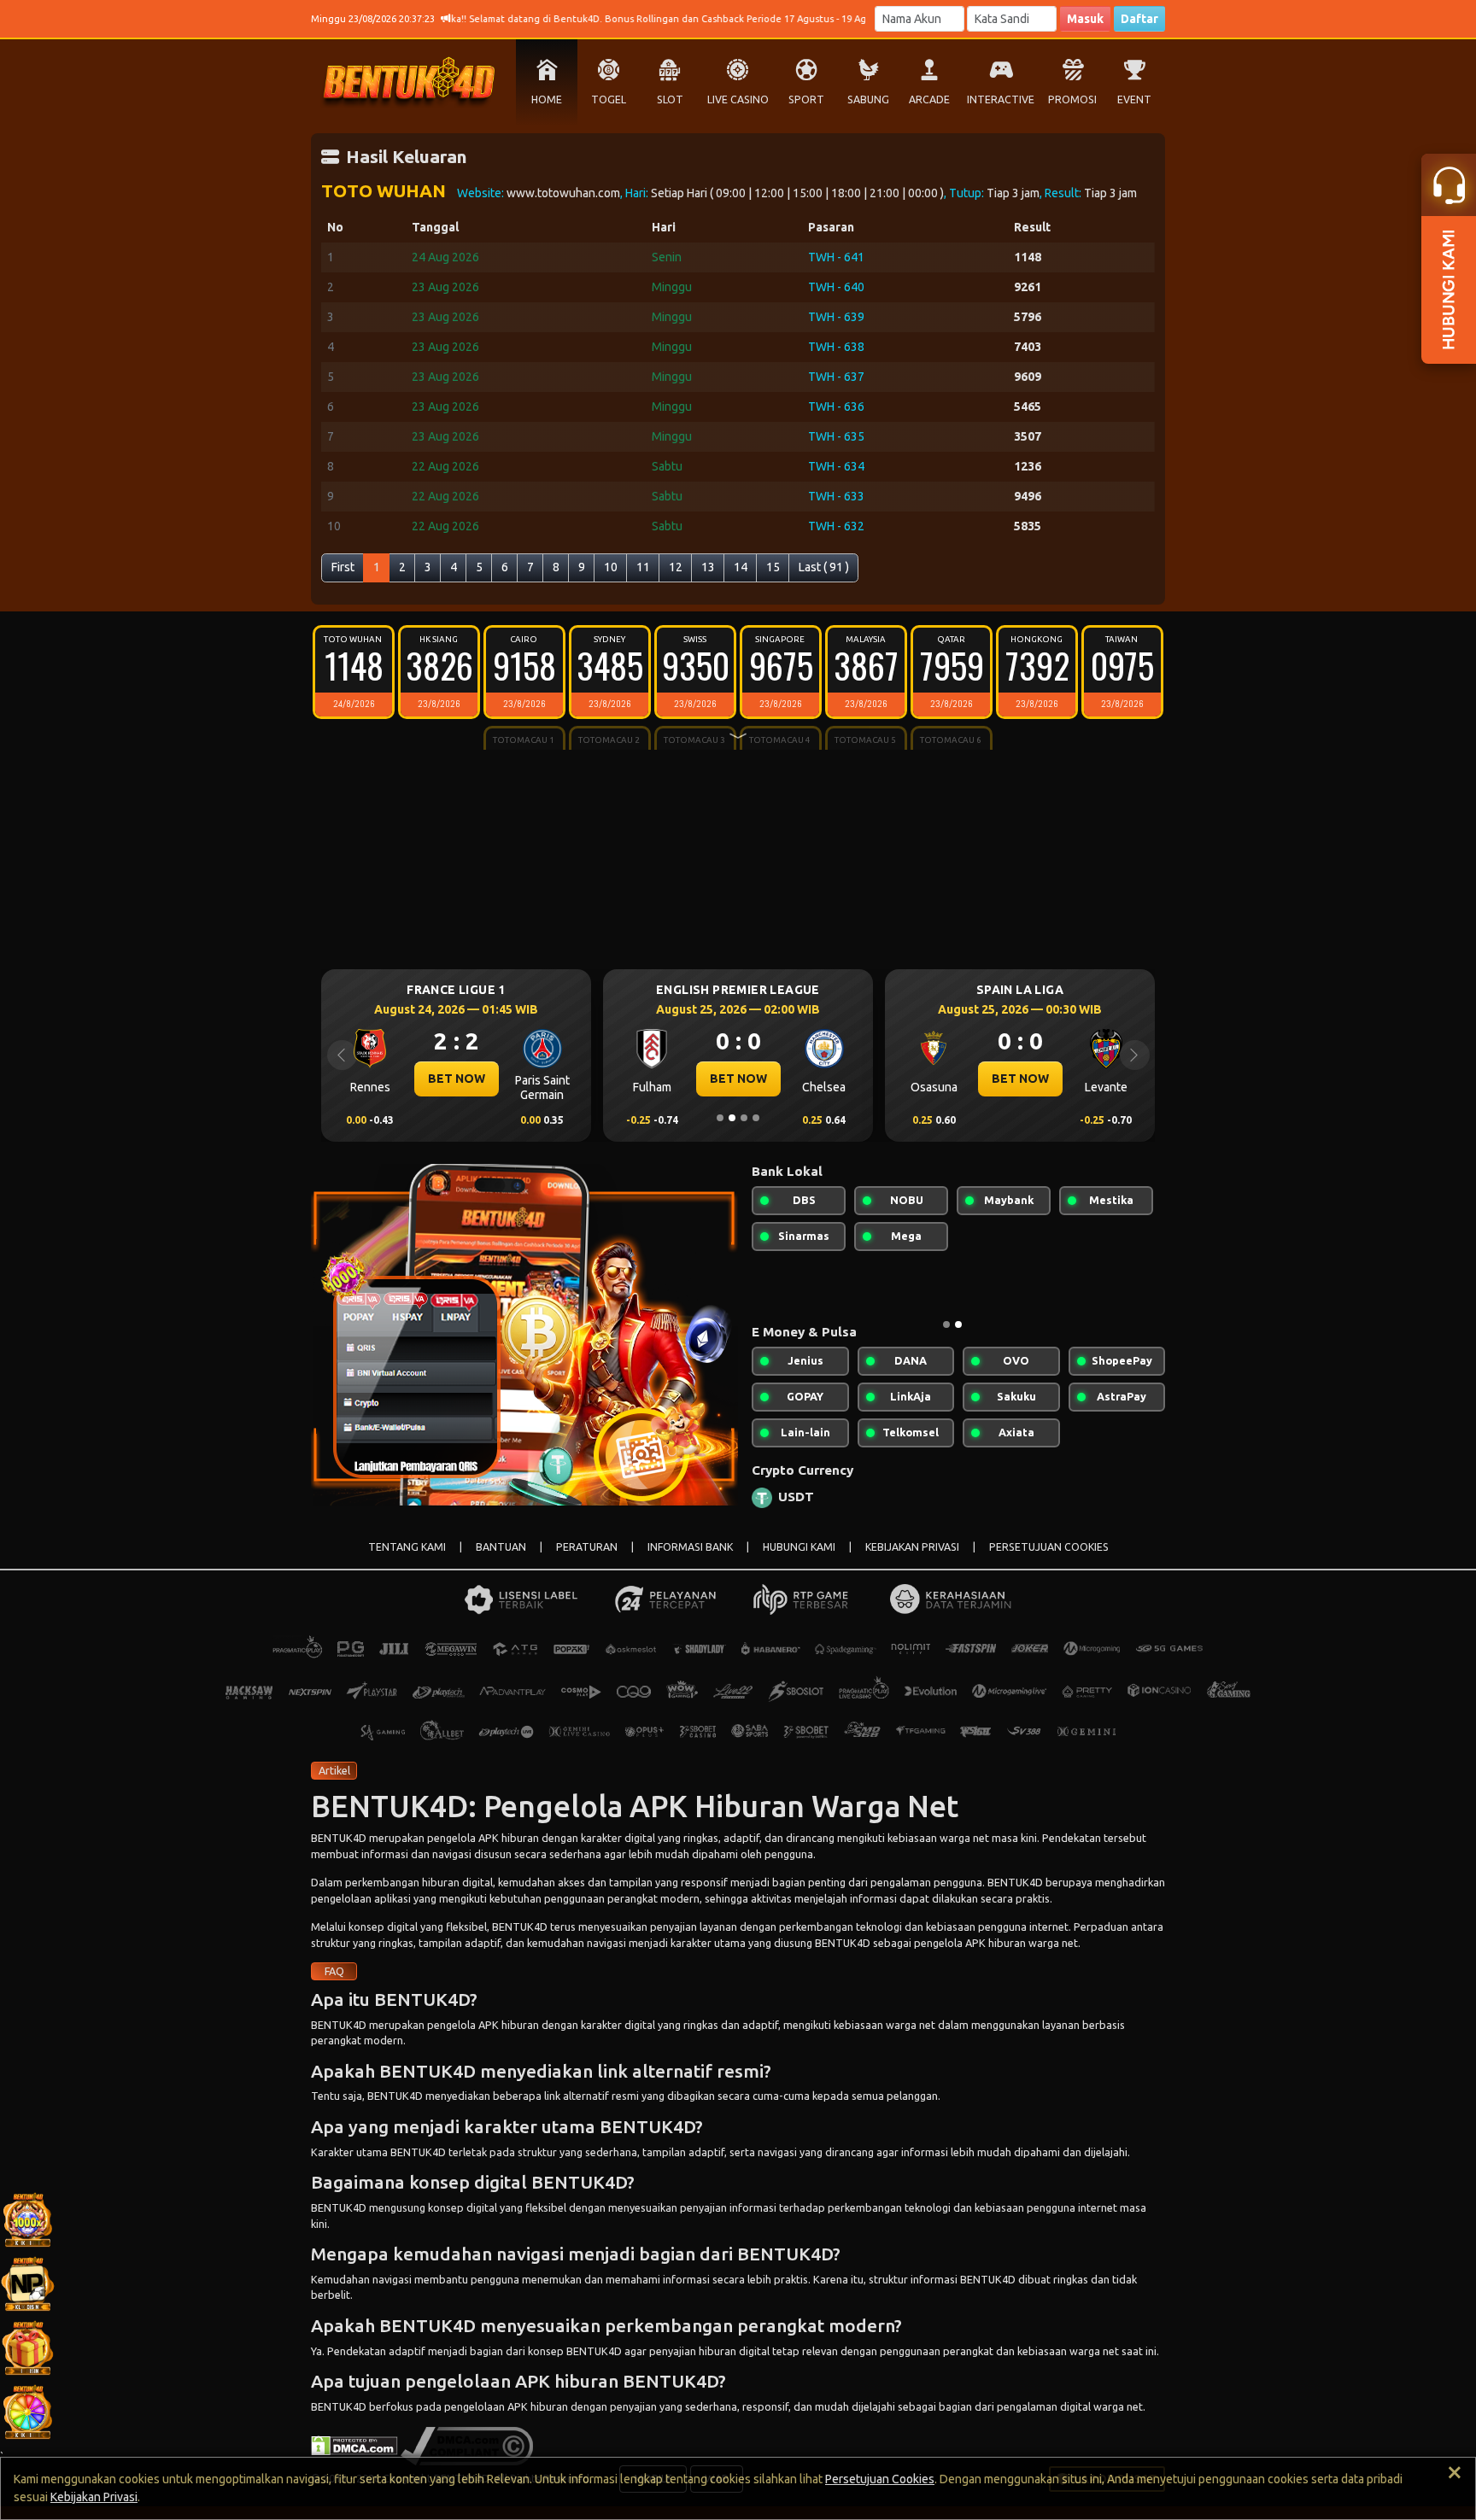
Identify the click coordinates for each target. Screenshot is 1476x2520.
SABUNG (868, 99)
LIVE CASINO (738, 99)
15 (773, 567)
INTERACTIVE (1001, 99)
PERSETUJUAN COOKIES (1049, 1547)
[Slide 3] (744, 1118)
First (343, 567)
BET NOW (457, 1079)
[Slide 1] (720, 1118)
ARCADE (929, 99)
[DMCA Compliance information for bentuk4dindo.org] (467, 2444)
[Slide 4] (756, 1118)
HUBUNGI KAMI (799, 1547)
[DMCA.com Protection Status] (354, 2444)
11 (643, 567)
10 (611, 567)
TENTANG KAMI (407, 1547)
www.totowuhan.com (563, 193)
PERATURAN (587, 1547)
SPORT (806, 99)
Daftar (1139, 19)
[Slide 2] (732, 1118)
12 (676, 567)
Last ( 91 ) (824, 567)
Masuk (1085, 19)
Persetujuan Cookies (880, 2479)
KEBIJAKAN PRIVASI (912, 1547)
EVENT (1134, 99)
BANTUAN (501, 1547)
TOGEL (609, 99)
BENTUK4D (339, 1838)
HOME (547, 99)
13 (708, 567)
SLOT (670, 99)
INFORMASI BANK (690, 1547)
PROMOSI (1072, 99)
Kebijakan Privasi (94, 2497)
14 (741, 567)
